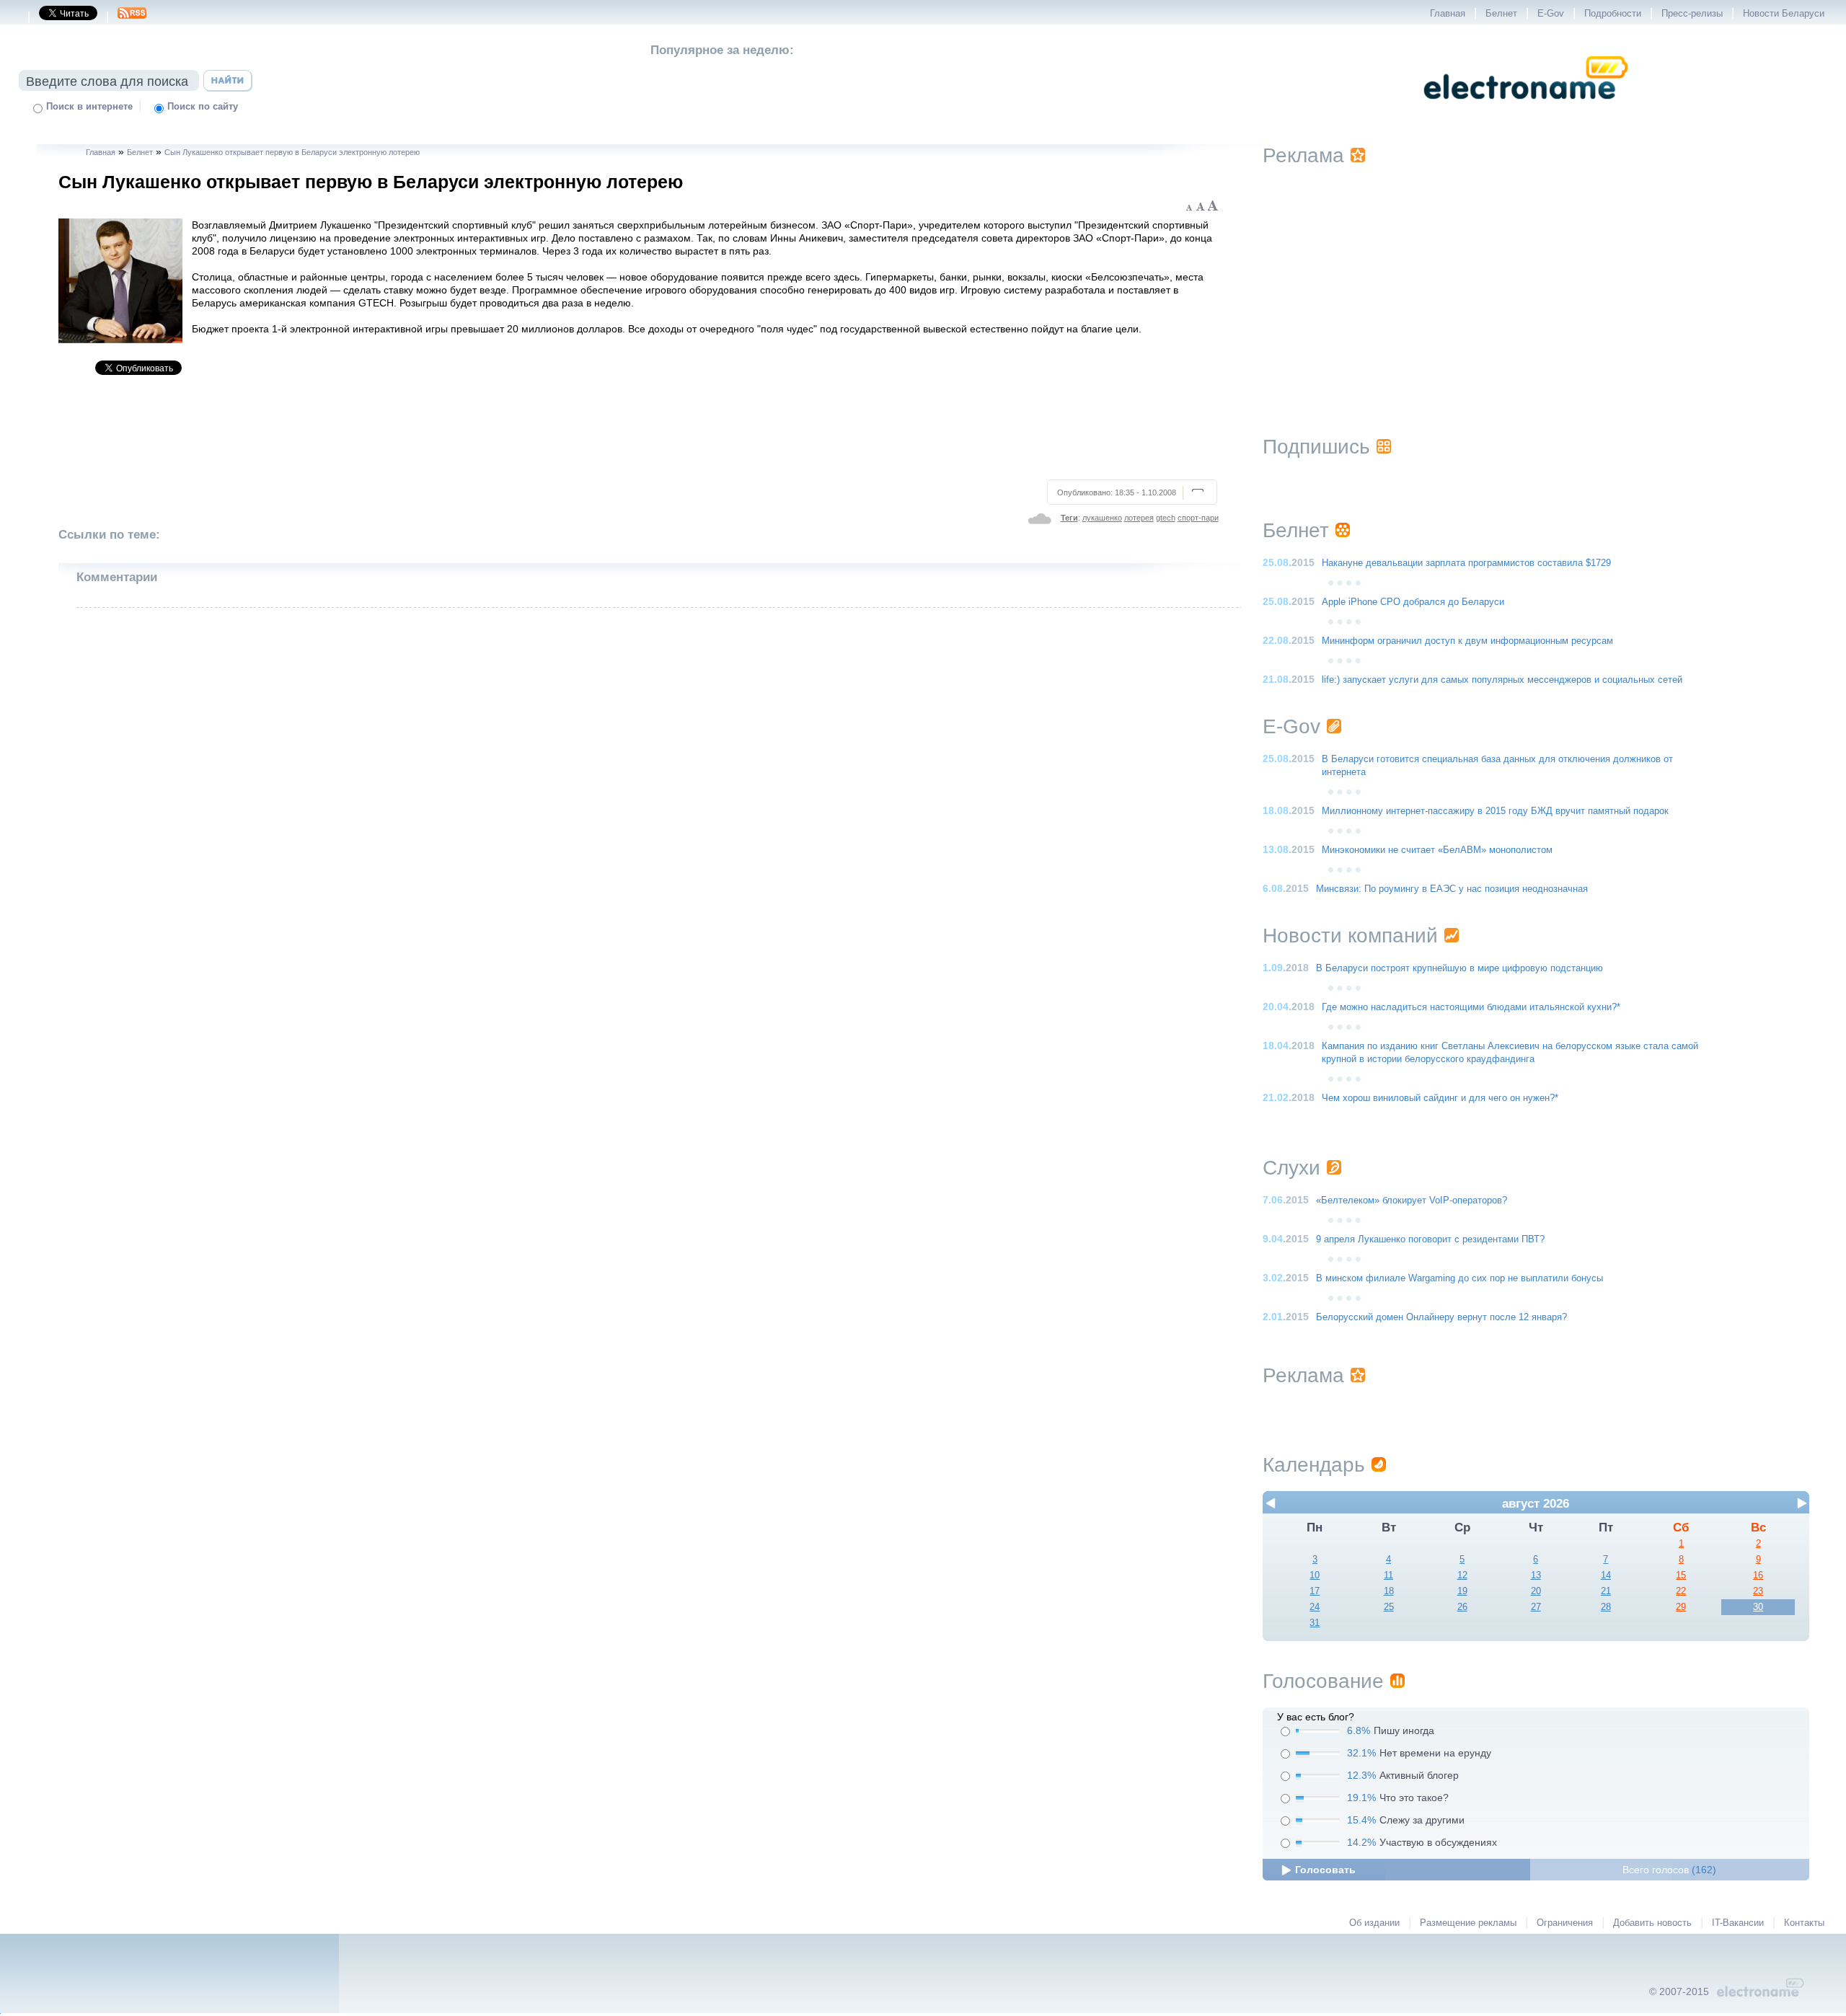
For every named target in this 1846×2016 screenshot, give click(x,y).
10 (1315, 1575)
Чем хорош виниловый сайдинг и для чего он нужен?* (1440, 1098)
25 (1389, 1607)
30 (1758, 1607)
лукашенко (1102, 518)
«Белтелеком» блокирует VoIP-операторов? (1412, 1201)
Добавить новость (1652, 1923)
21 (1606, 1591)
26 (1462, 1607)
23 (1758, 1591)
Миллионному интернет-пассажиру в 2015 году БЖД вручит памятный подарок (1495, 811)
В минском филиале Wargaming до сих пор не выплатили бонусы (1459, 1278)
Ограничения (1565, 1923)
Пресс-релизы (1692, 14)
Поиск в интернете (89, 107)
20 (1536, 1591)
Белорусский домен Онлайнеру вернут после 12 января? (1441, 1317)
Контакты (1804, 1923)
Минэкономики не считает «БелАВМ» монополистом (1437, 850)
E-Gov (1551, 14)
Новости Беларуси (1784, 14)
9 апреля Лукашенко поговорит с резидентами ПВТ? (1430, 1239)
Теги (1069, 518)
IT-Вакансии (1738, 1923)
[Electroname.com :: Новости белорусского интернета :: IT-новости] (1526, 109)
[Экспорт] (132, 17)
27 (1536, 1607)
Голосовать (1325, 1870)
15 (1681, 1575)
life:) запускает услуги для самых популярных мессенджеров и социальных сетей (1502, 680)
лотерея (1139, 518)
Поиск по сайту (203, 107)
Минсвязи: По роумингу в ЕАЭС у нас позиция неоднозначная (1452, 889)
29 (1681, 1607)
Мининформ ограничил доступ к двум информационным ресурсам (1467, 641)
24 (1315, 1607)
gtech (1166, 518)
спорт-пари (1198, 518)
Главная (1448, 14)
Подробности (1613, 14)
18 (1389, 1591)
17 (1315, 1591)
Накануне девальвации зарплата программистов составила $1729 (1466, 563)
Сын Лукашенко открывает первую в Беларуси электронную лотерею (292, 152)
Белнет (1501, 14)
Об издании (1374, 1923)
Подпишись (1316, 447)
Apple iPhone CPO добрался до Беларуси (1413, 602)
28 (1606, 1607)
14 (1606, 1575)
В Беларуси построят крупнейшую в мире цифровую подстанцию (1459, 968)
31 (1315, 1623)
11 (1388, 1575)
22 (1681, 1591)
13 (1536, 1575)
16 (1758, 1575)
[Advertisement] (639, 433)
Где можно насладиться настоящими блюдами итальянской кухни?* (1471, 1007)
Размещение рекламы (1468, 1923)
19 (1462, 1591)
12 (1462, 1575)
